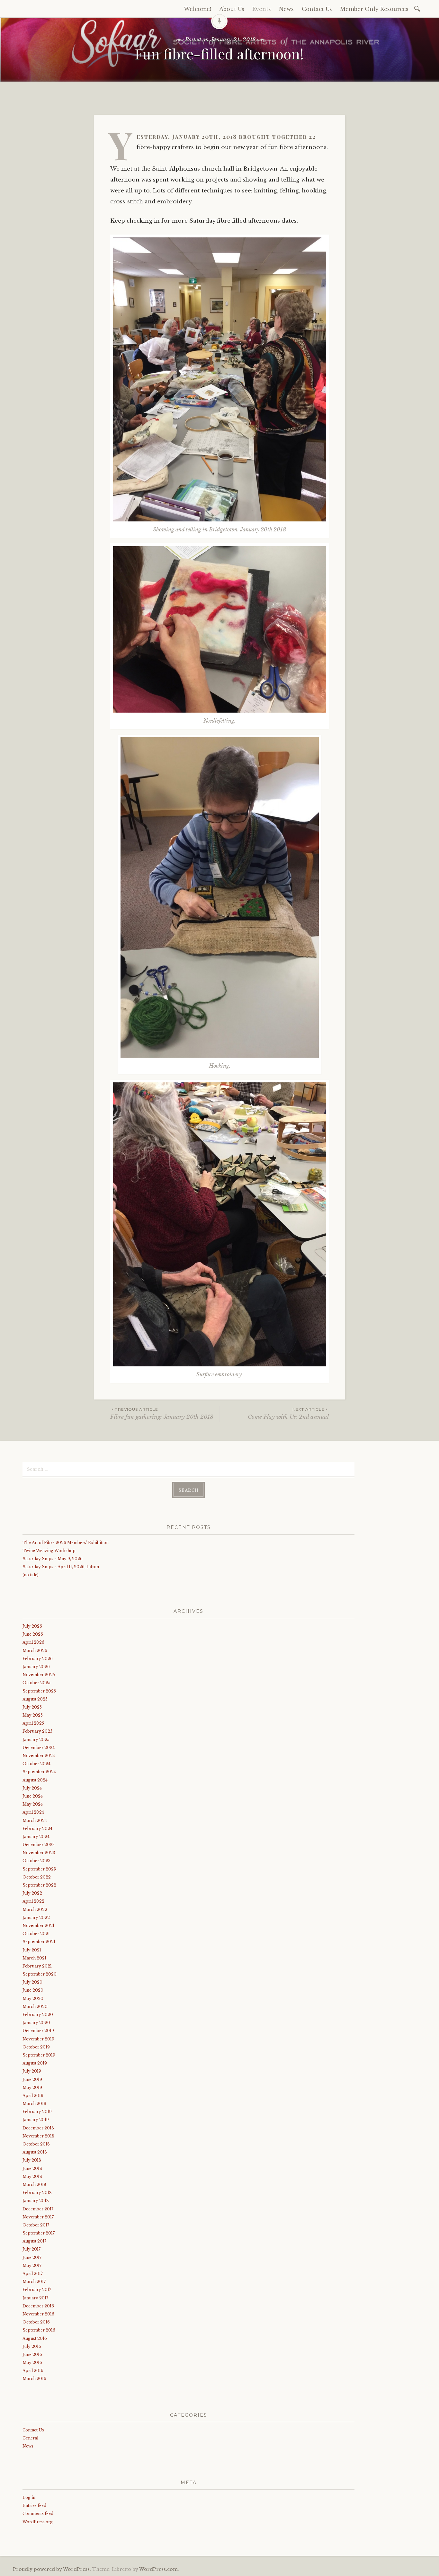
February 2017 (37, 2290)
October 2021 (36, 1934)
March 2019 (34, 2104)
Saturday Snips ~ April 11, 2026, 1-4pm (61, 1567)
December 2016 (38, 2306)
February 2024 (37, 1829)
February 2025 (37, 1731)
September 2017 (39, 2233)
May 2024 (33, 1804)
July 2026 (32, 1626)
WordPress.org (38, 2522)
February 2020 (38, 2015)
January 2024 (36, 1837)
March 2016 (34, 2379)
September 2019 (39, 2055)
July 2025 (32, 1707)
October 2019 (36, 2047)
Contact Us (317, 9)
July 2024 (32, 1788)
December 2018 (38, 2128)
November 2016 (38, 2314)
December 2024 (39, 1748)
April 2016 (33, 2371)
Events (262, 9)
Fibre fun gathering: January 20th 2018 (162, 1413)
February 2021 (37, 1966)
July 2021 (32, 1950)
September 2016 (39, 2330)
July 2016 (32, 2346)
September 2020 (40, 1974)
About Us (232, 9)
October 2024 (36, 1764)
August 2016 (35, 2338)
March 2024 (35, 1821)
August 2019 (35, 2063)
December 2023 (39, 1845)
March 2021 (34, 1958)
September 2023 (39, 1869)
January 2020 (36, 2023)
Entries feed (34, 2505)
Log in (29, 2497)
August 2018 (35, 2152)
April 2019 (33, 2096)
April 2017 (33, 2274)
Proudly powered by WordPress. (52, 2569)
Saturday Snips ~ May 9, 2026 (53, 1559)
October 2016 (36, 2322)
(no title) (31, 1575)
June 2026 (33, 1634)
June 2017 (32, 2257)
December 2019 (38, 2031)
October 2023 (36, 1861)
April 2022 (33, 1901)
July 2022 (32, 1893)
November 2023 (39, 1853)
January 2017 (35, 2298)
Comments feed (38, 2514)
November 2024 (39, 1756)
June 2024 (33, 1796)
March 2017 (34, 2282)
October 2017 (36, 2225)
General (30, 2438)
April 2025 (33, 1723)
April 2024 (33, 1812)
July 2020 (32, 1982)
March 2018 (34, 2185)
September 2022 (39, 1885)
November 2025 (39, 1675)
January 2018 (36, 2201)
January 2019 (36, 2120)
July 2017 (31, 2249)
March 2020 (35, 2007)
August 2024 (35, 1780)
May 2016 (32, 2363)
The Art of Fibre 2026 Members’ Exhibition (66, 1543)
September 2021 (39, 1942)
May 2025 (33, 1715)
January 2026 (36, 1667)
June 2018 (32, 2168)
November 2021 (38, 1926)
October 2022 (37, 1877)
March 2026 (35, 1651)
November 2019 (38, 2039)
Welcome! (197, 9)
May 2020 (33, 1999)
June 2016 (32, 2354)
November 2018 (38, 2136)
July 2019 (32, 2071)
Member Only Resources (374, 9)
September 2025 (39, 1691)
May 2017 (32, 2265)
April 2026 (33, 1642)
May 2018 (32, 2176)
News (286, 9)
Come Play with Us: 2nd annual (288, 1413)
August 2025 (35, 1699)
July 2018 (32, 2160)
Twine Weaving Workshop (49, 1551)
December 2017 (38, 2209)
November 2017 (38, 2217)
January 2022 (36, 1918)
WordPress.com (158, 2569)
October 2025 (36, 1683)
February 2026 (38, 1659)
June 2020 (33, 1990)
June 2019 (32, 2079)
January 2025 (36, 1740)
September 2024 (39, 1772)
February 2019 (37, 2112)
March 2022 (35, 1910)
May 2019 (32, 2087)
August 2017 (34, 2241)
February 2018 (37, 2193)
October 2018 (36, 2144)
